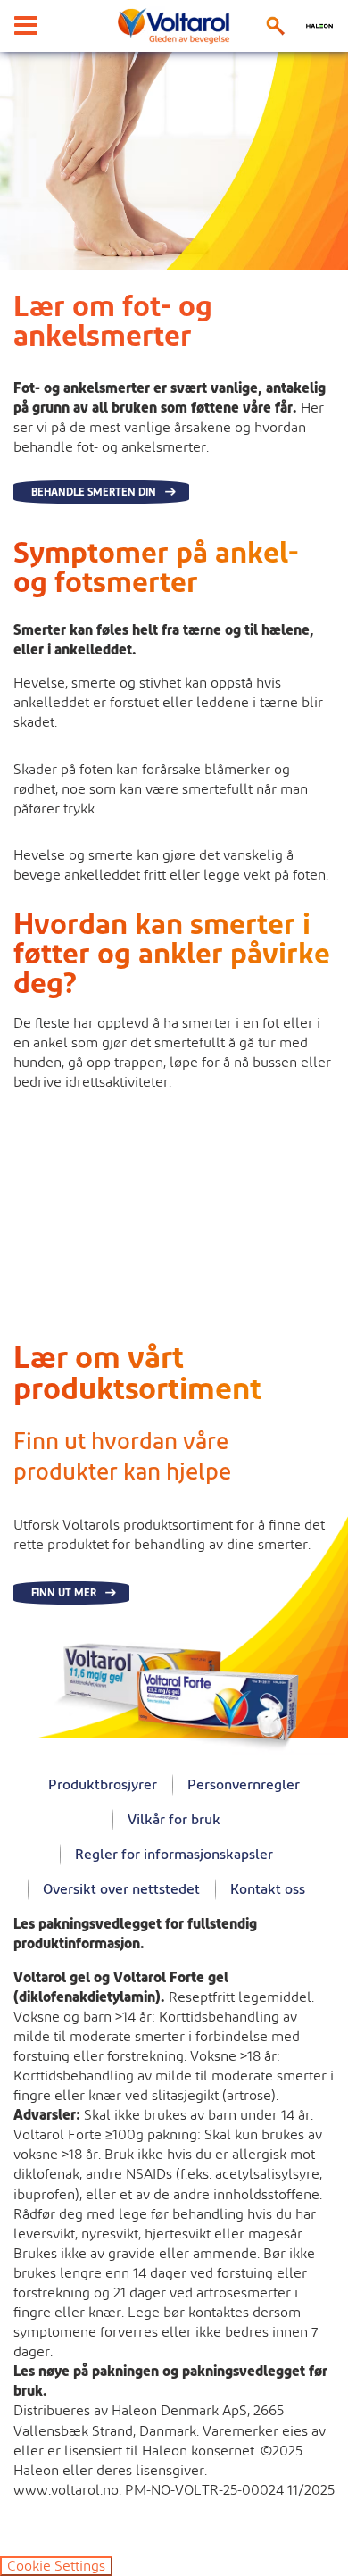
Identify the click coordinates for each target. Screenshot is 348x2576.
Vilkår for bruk (174, 1820)
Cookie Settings (56, 2566)
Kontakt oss (268, 1889)
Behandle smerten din (94, 492)
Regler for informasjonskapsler (174, 1855)
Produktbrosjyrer (103, 1785)
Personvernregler (244, 1785)
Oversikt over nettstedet (121, 1889)
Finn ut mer (64, 1593)
